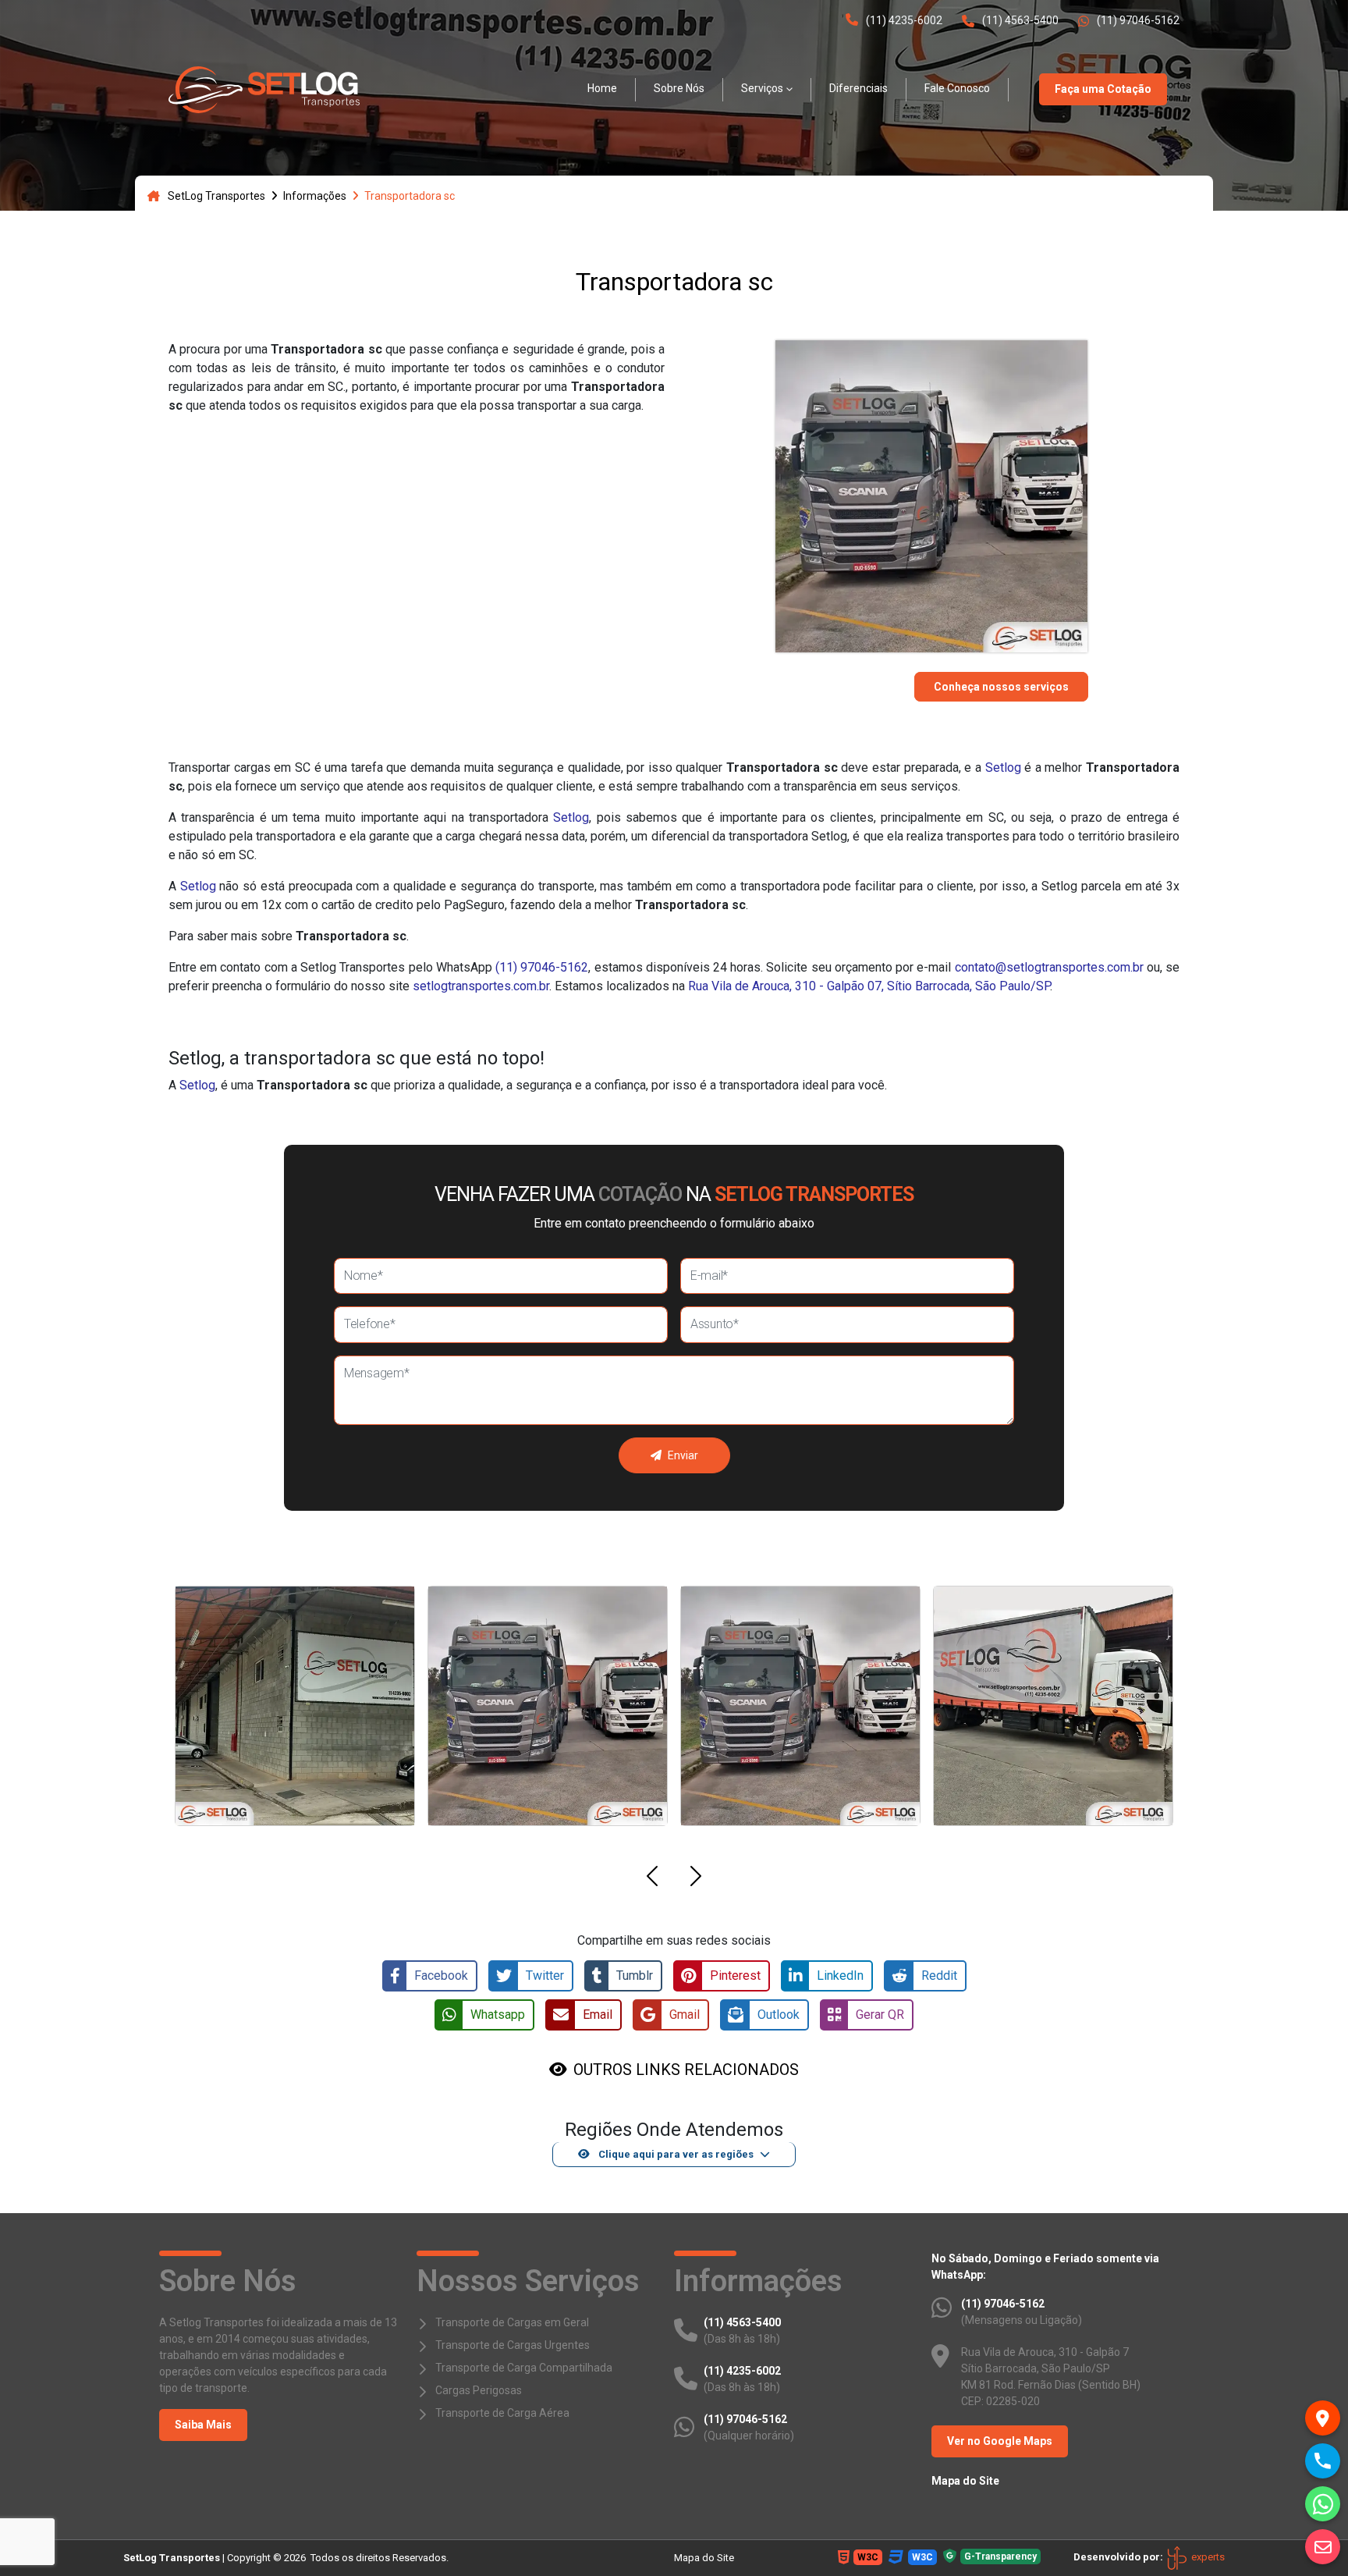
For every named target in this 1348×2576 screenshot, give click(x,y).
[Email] (1323, 2547)
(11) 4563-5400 (1020, 20)
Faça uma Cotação (1103, 89)
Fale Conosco (957, 88)
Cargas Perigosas (479, 2390)
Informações (315, 196)
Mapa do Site (965, 2481)
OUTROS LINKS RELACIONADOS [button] (686, 2070)
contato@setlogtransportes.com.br (1049, 967)
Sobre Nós (679, 88)
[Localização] (1323, 2418)
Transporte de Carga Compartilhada (524, 2368)
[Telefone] (1323, 2461)
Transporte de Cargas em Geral (512, 2322)
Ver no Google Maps (1000, 2441)
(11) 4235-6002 (904, 20)
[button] (652, 1879)
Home (602, 88)
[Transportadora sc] (264, 89)
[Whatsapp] (1323, 2504)
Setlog (1003, 767)
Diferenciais (858, 88)
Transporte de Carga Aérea (502, 2413)
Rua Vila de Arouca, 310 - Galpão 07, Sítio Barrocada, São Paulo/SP (869, 986)
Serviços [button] (762, 88)
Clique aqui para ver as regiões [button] (675, 2154)
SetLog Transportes (216, 196)
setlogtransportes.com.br (481, 986)
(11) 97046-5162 (1138, 20)
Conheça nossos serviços (1001, 687)
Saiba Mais (203, 2425)
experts (1207, 2557)
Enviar (683, 1455)
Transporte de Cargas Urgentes (513, 2345)
